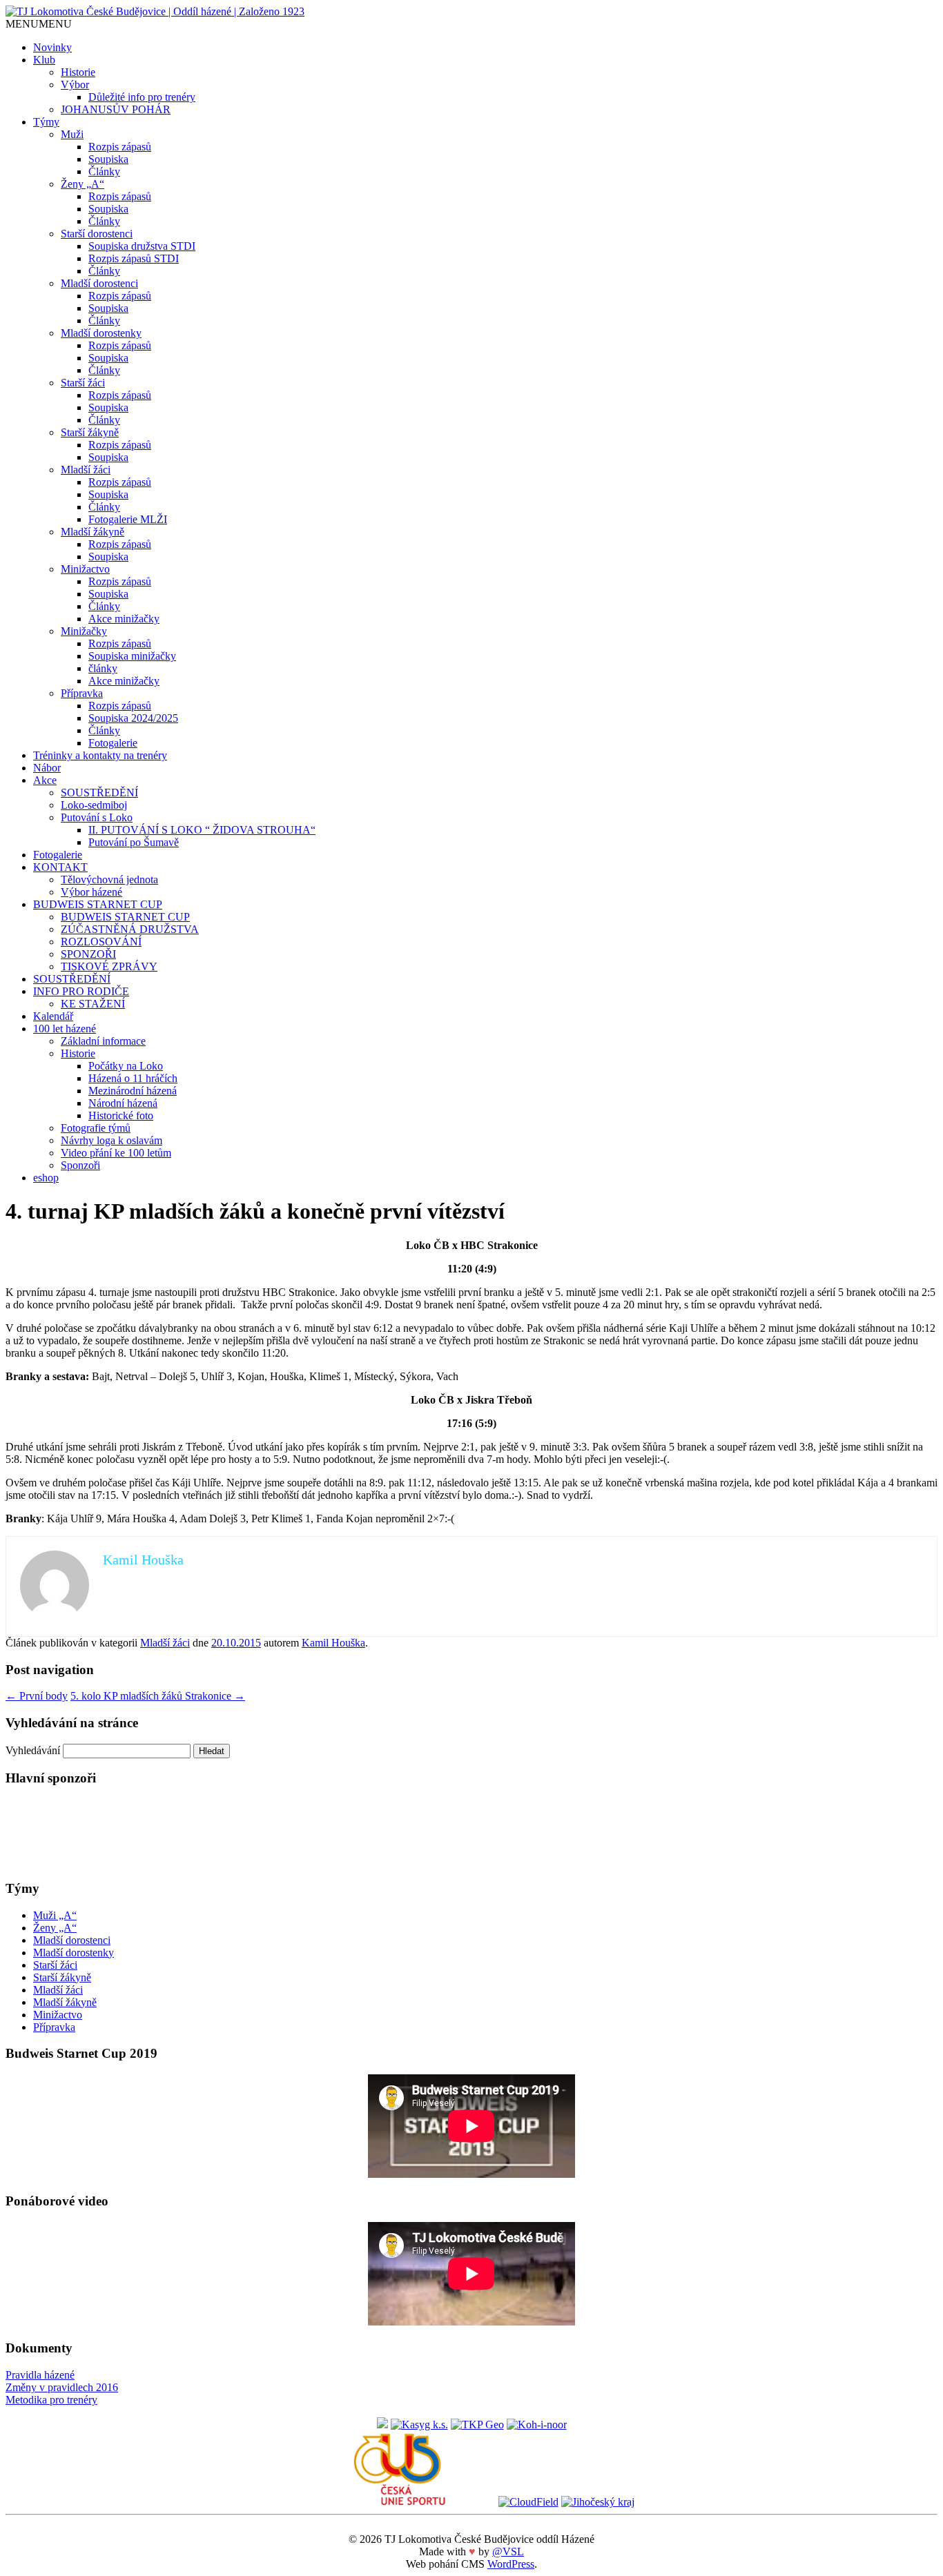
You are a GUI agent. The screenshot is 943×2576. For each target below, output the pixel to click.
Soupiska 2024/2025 (133, 718)
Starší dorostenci (97, 234)
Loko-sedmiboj (94, 805)
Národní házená (123, 1103)
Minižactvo (85, 569)
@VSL (508, 2552)
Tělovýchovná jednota (109, 879)
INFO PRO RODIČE (81, 991)
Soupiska (108, 159)
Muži (72, 134)
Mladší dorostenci (99, 283)
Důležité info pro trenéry (142, 97)
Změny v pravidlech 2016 (62, 2387)
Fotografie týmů (96, 1128)
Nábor (47, 768)
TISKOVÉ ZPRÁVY (109, 966)
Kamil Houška (333, 1643)
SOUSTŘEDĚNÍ (99, 793)
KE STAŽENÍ (93, 1004)
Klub (44, 60)
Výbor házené (91, 892)
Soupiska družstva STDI (142, 246)
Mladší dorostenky (101, 333)
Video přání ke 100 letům (116, 1153)
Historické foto (121, 1115)
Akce (45, 780)
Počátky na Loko (126, 1066)
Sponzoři (80, 1165)
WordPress (511, 2564)
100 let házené (65, 1029)
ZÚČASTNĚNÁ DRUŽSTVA (130, 929)
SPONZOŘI (88, 954)
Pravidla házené (40, 2375)
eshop (46, 1178)
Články (104, 171)
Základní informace (103, 1041)
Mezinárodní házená (133, 1091)
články (103, 668)
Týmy (46, 122)
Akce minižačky (124, 619)
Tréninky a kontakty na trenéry (100, 755)
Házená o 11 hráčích (133, 1078)
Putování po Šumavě (134, 842)
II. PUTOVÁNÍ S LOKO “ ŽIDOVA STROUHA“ (202, 830)
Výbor (75, 85)
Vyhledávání (33, 1750)
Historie (78, 72)
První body (37, 1696)
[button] (39, 24)
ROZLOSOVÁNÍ (101, 942)
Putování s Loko (97, 817)
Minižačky (84, 631)
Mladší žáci (86, 470)
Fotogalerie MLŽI (128, 519)
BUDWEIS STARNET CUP (98, 904)
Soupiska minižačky (132, 656)
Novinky (52, 47)
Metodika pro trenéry (51, 2400)
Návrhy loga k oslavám (111, 1140)
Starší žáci (83, 383)
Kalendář (53, 1016)
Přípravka (82, 693)
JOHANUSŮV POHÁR (116, 109)
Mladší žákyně (93, 532)
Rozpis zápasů (120, 147)
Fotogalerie (113, 743)
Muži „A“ (55, 1915)
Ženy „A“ (82, 184)
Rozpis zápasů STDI (134, 258)
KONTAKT (60, 867)
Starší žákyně (90, 432)
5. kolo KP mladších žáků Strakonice (158, 1696)
